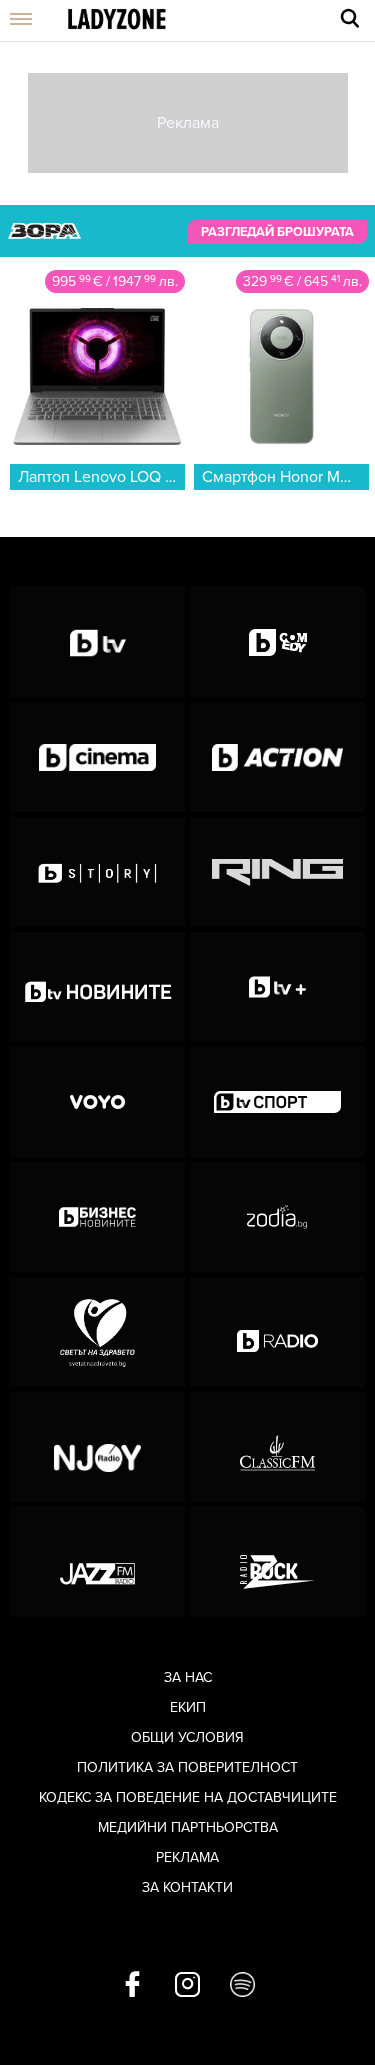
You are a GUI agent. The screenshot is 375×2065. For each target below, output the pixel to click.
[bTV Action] (277, 757)
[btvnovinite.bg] (97, 987)
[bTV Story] (97, 872)
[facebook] (132, 1986)
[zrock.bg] (277, 1562)
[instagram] (187, 1986)
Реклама (187, 1857)
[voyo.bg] (97, 1102)
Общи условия (187, 1737)
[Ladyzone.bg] (117, 20)
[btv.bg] (97, 642)
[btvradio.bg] (277, 1332)
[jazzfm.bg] (97, 1562)
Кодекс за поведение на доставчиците (188, 1797)
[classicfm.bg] (277, 1447)
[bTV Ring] (277, 872)
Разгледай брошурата (277, 232)
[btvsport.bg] (277, 1102)
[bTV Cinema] (97, 757)
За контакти (187, 1887)
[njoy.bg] (97, 1447)
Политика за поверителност (187, 1767)
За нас (188, 1677)
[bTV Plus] (277, 987)
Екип (188, 1707)
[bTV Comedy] (277, 642)
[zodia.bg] (277, 1217)
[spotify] (242, 1986)
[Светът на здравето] (97, 1332)
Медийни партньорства (188, 1827)
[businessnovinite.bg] (97, 1217)
